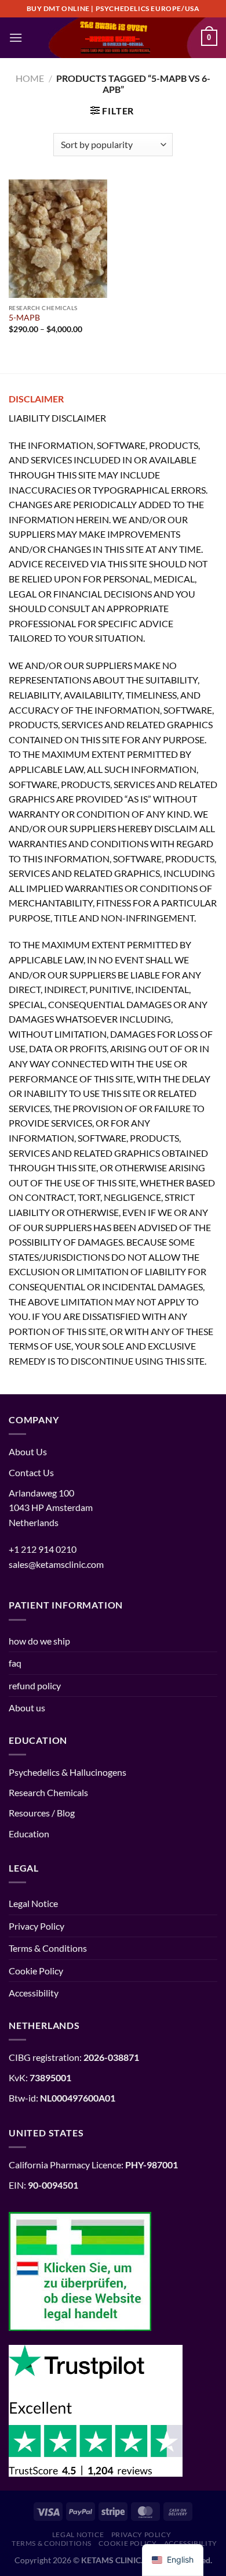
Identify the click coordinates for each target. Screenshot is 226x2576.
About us (27, 1708)
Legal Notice (33, 1903)
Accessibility (34, 1993)
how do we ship (39, 1641)
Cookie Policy (36, 1971)
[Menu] (16, 37)
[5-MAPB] (58, 239)
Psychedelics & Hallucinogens (68, 1772)
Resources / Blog (42, 1813)
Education (29, 1834)
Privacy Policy (37, 1926)
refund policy (35, 1685)
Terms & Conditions (48, 1948)
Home (30, 78)
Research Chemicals (48, 1792)
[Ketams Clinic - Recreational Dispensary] (113, 38)
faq (15, 1663)
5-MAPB (24, 318)
